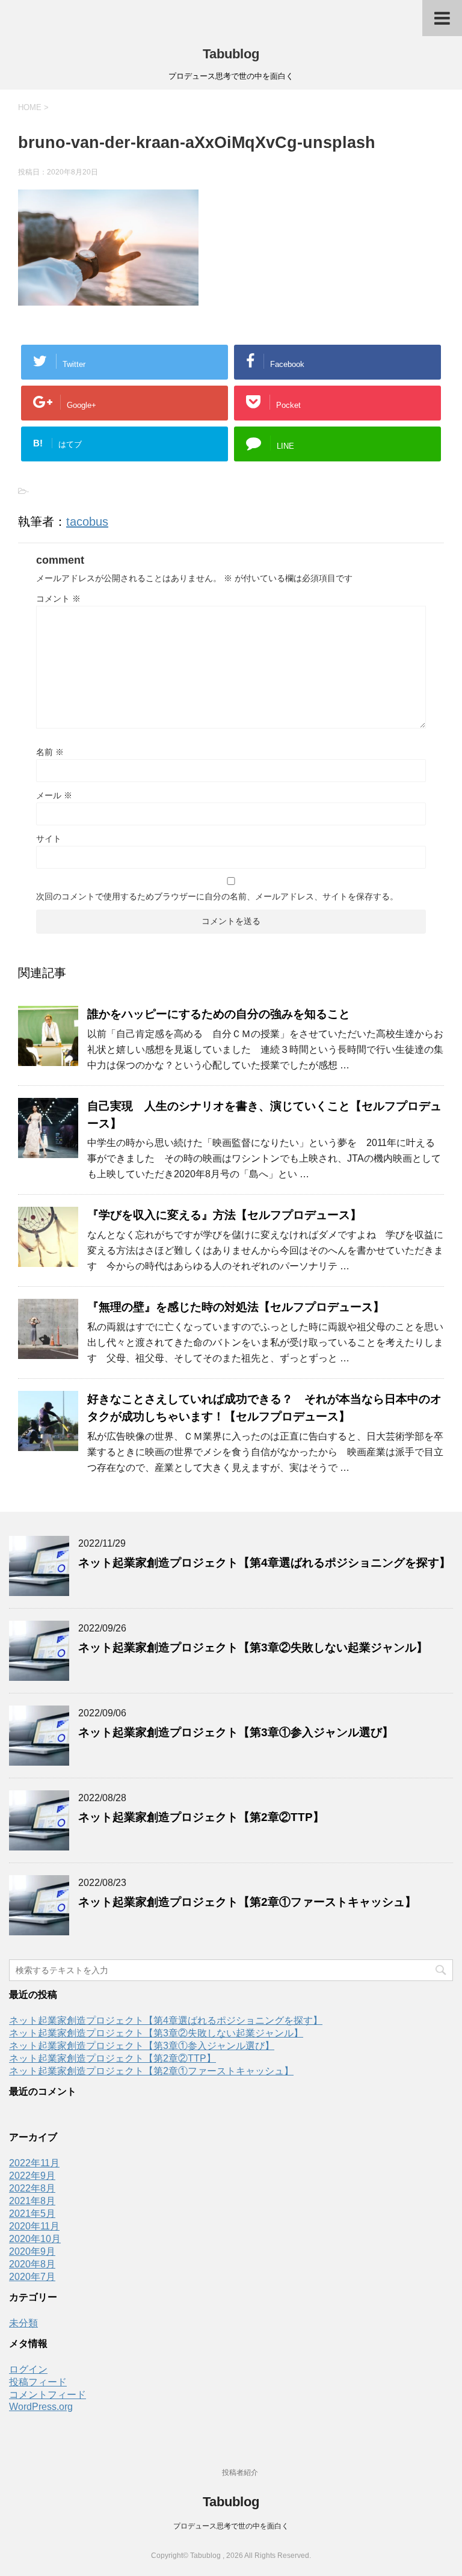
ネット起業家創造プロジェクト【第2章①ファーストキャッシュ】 (247, 1902)
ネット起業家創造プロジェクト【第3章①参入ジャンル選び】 (236, 1732)
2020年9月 (32, 2251)
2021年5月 (32, 2214)
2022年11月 (34, 2163)
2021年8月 (32, 2201)
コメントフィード (48, 2395)
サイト (49, 839)
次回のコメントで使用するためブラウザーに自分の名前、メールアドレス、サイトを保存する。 (217, 896)
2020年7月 (32, 2277)
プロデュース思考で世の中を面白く (231, 2526)
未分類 (23, 2323)
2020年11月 (34, 2226)
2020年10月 (35, 2239)
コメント (58, 599)
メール (54, 795)
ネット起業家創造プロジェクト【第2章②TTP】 (201, 1817)
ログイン (28, 2369)
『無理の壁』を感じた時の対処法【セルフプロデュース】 (236, 1307)
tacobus (87, 522)
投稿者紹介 (240, 2473)
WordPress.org (41, 2407)
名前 (50, 752)
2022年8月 (32, 2188)
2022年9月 (32, 2176)
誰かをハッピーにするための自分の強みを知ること (219, 1014)
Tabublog (231, 54)
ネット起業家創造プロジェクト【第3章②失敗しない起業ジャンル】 (253, 1647)
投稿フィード (38, 2382)
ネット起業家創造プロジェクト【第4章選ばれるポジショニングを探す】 (264, 1563)
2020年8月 (32, 2264)
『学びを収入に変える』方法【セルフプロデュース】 (224, 1215)
